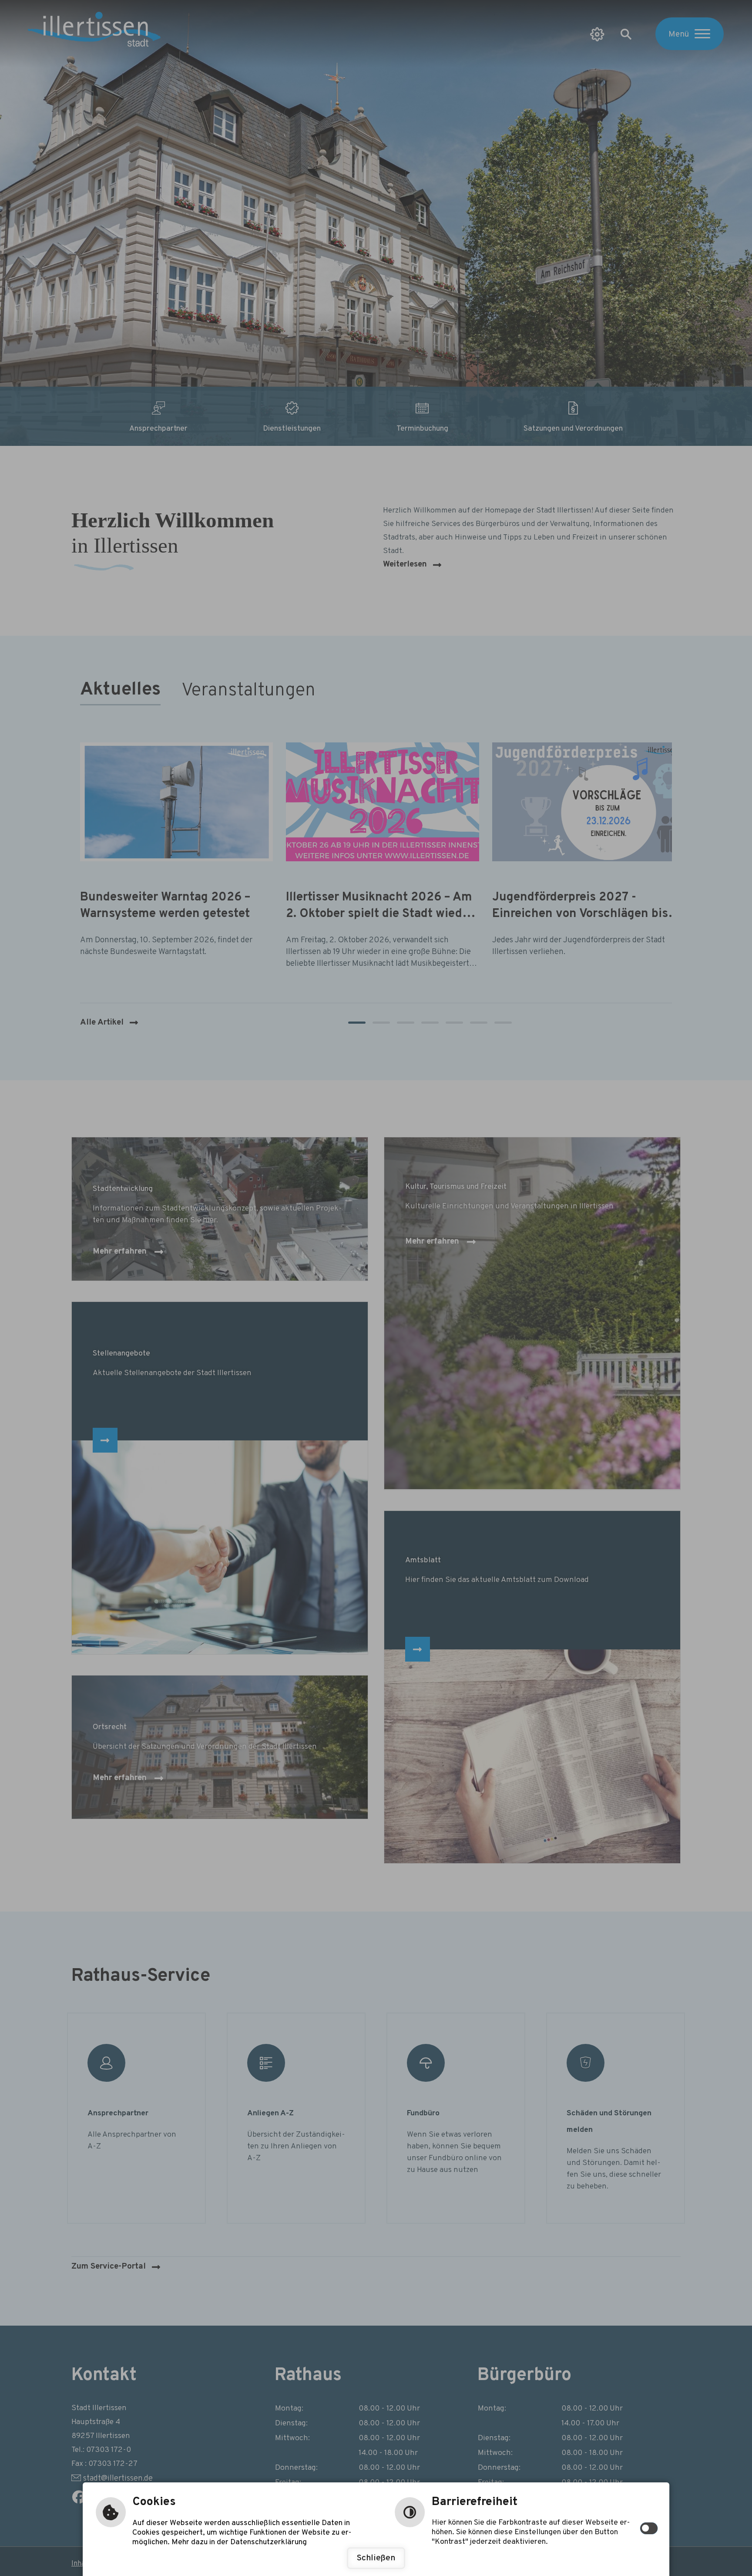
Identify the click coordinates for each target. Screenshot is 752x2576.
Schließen (376, 2558)
